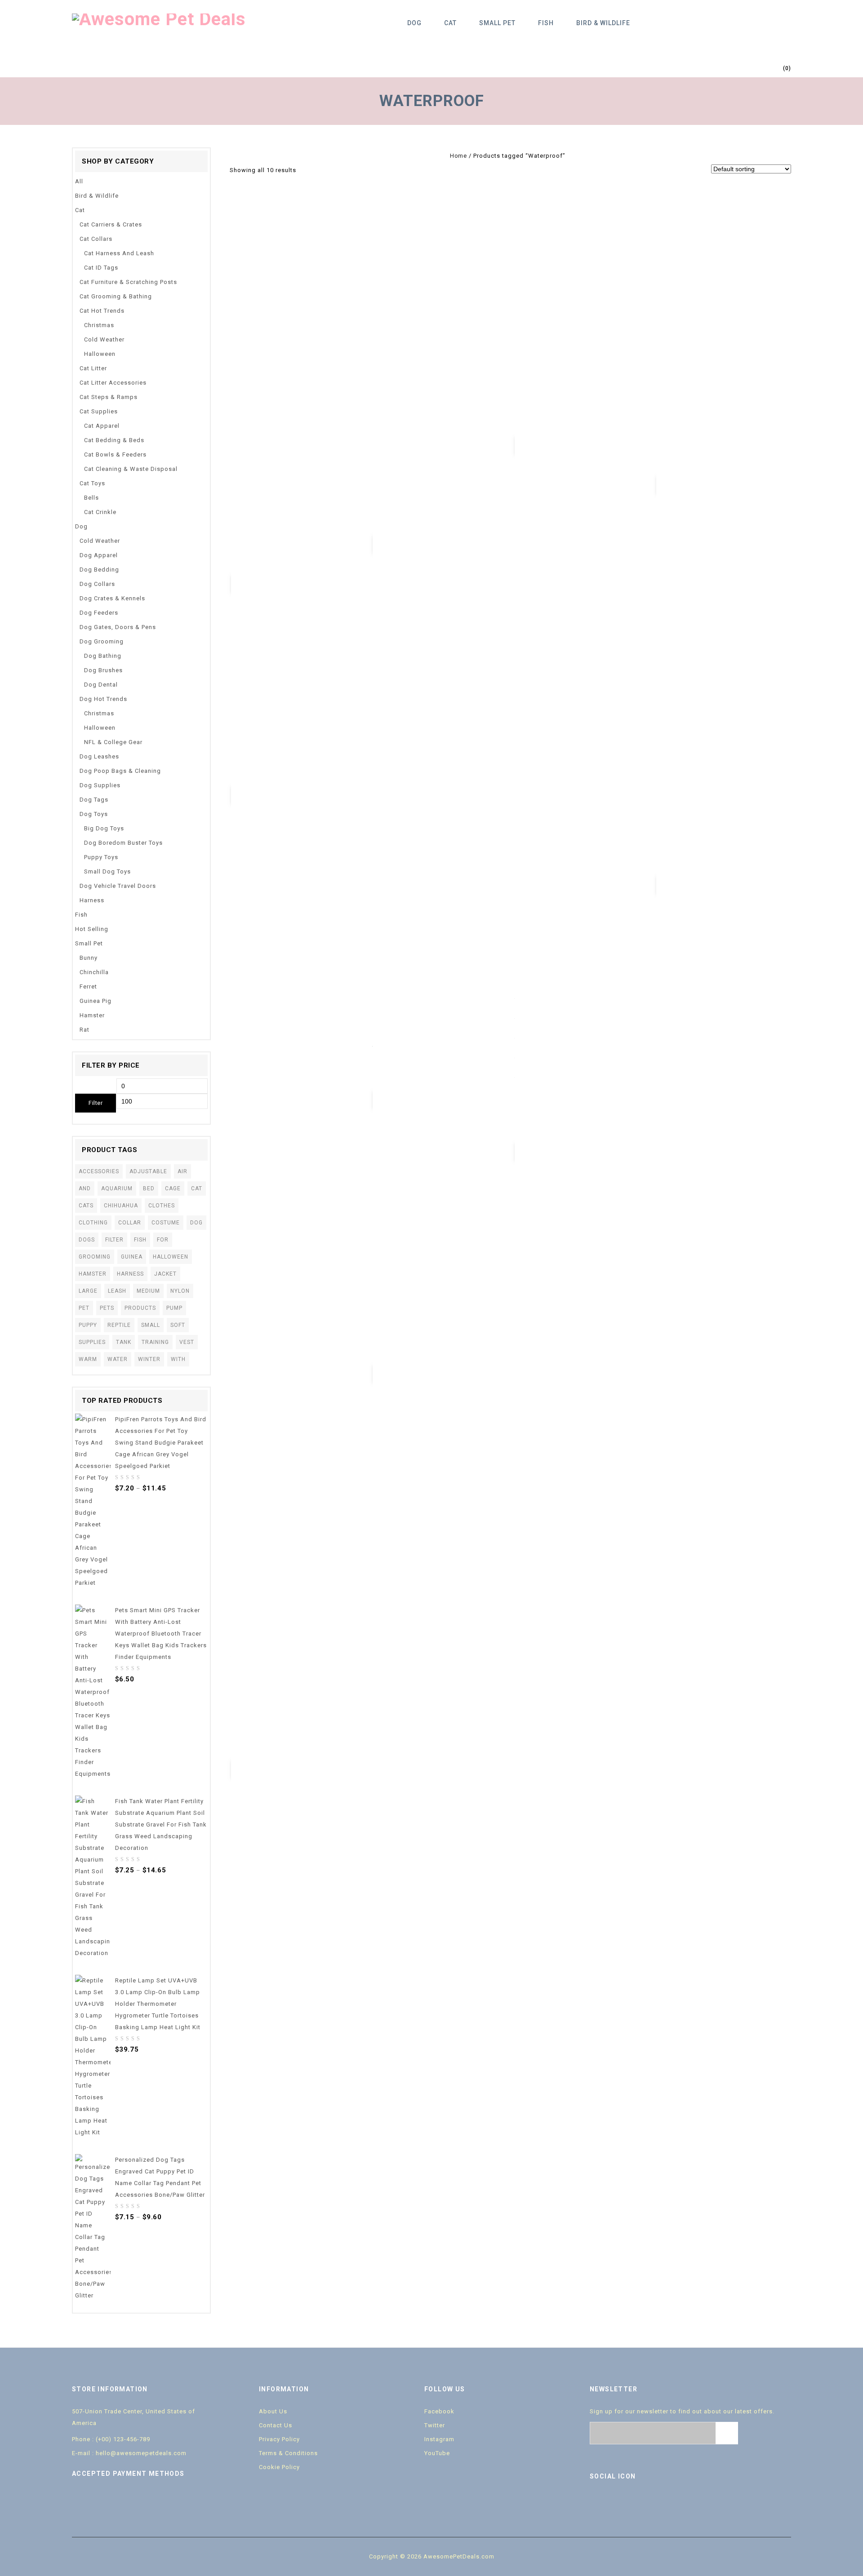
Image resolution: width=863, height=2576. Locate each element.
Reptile (119, 1325)
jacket (165, 1274)
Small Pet (497, 23)
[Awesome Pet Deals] (159, 19)
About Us (273, 2411)
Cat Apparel (102, 426)
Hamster (92, 1015)
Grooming (95, 1257)
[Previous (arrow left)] (16, 1288)
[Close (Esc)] (853, 10)
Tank (124, 1342)
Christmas (99, 325)
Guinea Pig (96, 1001)
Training (155, 1342)
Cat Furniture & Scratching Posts (128, 282)
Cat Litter (93, 368)
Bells (91, 498)
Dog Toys (94, 814)
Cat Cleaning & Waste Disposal (131, 469)
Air (182, 1171)
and (85, 1188)
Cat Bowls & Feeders (115, 454)
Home (458, 156)
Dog (414, 23)
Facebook (439, 2411)
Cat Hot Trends (102, 311)
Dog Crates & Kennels (112, 598)
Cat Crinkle (100, 512)
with (178, 1359)
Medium (148, 1291)
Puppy (88, 1325)
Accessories (99, 1171)
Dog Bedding (99, 570)
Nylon (180, 1291)
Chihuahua (121, 1206)
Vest (187, 1342)
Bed (149, 1188)
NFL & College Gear (113, 742)
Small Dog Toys (107, 871)
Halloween (100, 354)
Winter (149, 1359)
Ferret (88, 987)
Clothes (162, 1206)
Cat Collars (96, 239)
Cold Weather (104, 339)
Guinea (132, 1257)
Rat (85, 1030)
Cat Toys (92, 483)
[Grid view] (307, 170)
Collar (130, 1223)
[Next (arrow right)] (847, 1288)
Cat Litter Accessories (113, 383)
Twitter (435, 2425)
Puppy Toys (101, 857)
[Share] (833, 10)
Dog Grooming (102, 641)
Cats (86, 1206)
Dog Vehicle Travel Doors (118, 886)
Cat (450, 23)
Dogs (87, 1240)
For (163, 1240)
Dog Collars (97, 584)
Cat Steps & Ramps (109, 397)
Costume (166, 1223)
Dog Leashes (99, 756)
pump (174, 1308)
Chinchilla (94, 972)
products (140, 1308)
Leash (117, 1291)
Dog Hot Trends (103, 699)
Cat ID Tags (101, 268)
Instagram (439, 2439)
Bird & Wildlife (603, 23)
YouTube (437, 2453)
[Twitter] (617, 2501)
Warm (88, 1359)
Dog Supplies (100, 785)
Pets (107, 1308)
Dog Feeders (99, 613)
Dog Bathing (103, 656)
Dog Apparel (99, 555)
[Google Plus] (655, 2501)
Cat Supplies (99, 411)
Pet (84, 1308)
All (79, 181)
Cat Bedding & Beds (114, 440)
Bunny (89, 958)
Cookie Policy (279, 2467)
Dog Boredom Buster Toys (123, 843)
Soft (178, 1325)
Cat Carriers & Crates (111, 224)
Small (151, 1325)
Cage (173, 1188)
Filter (96, 1103)
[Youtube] (636, 2501)
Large (88, 1291)
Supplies (92, 1342)
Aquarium (117, 1188)
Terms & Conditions (288, 2453)
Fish (546, 23)
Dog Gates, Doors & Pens (118, 627)
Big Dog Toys (104, 828)
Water (118, 1359)
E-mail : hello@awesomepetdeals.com (129, 2453)
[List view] (320, 170)
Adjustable (148, 1171)
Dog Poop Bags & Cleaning (120, 771)
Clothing (93, 1223)
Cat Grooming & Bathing (116, 296)
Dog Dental (101, 685)
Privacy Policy (279, 2439)
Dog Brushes (103, 670)
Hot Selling (92, 929)
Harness (92, 900)
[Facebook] (598, 2501)
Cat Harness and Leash (119, 253)
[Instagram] (674, 2501)
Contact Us (276, 2425)
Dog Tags (94, 800)
